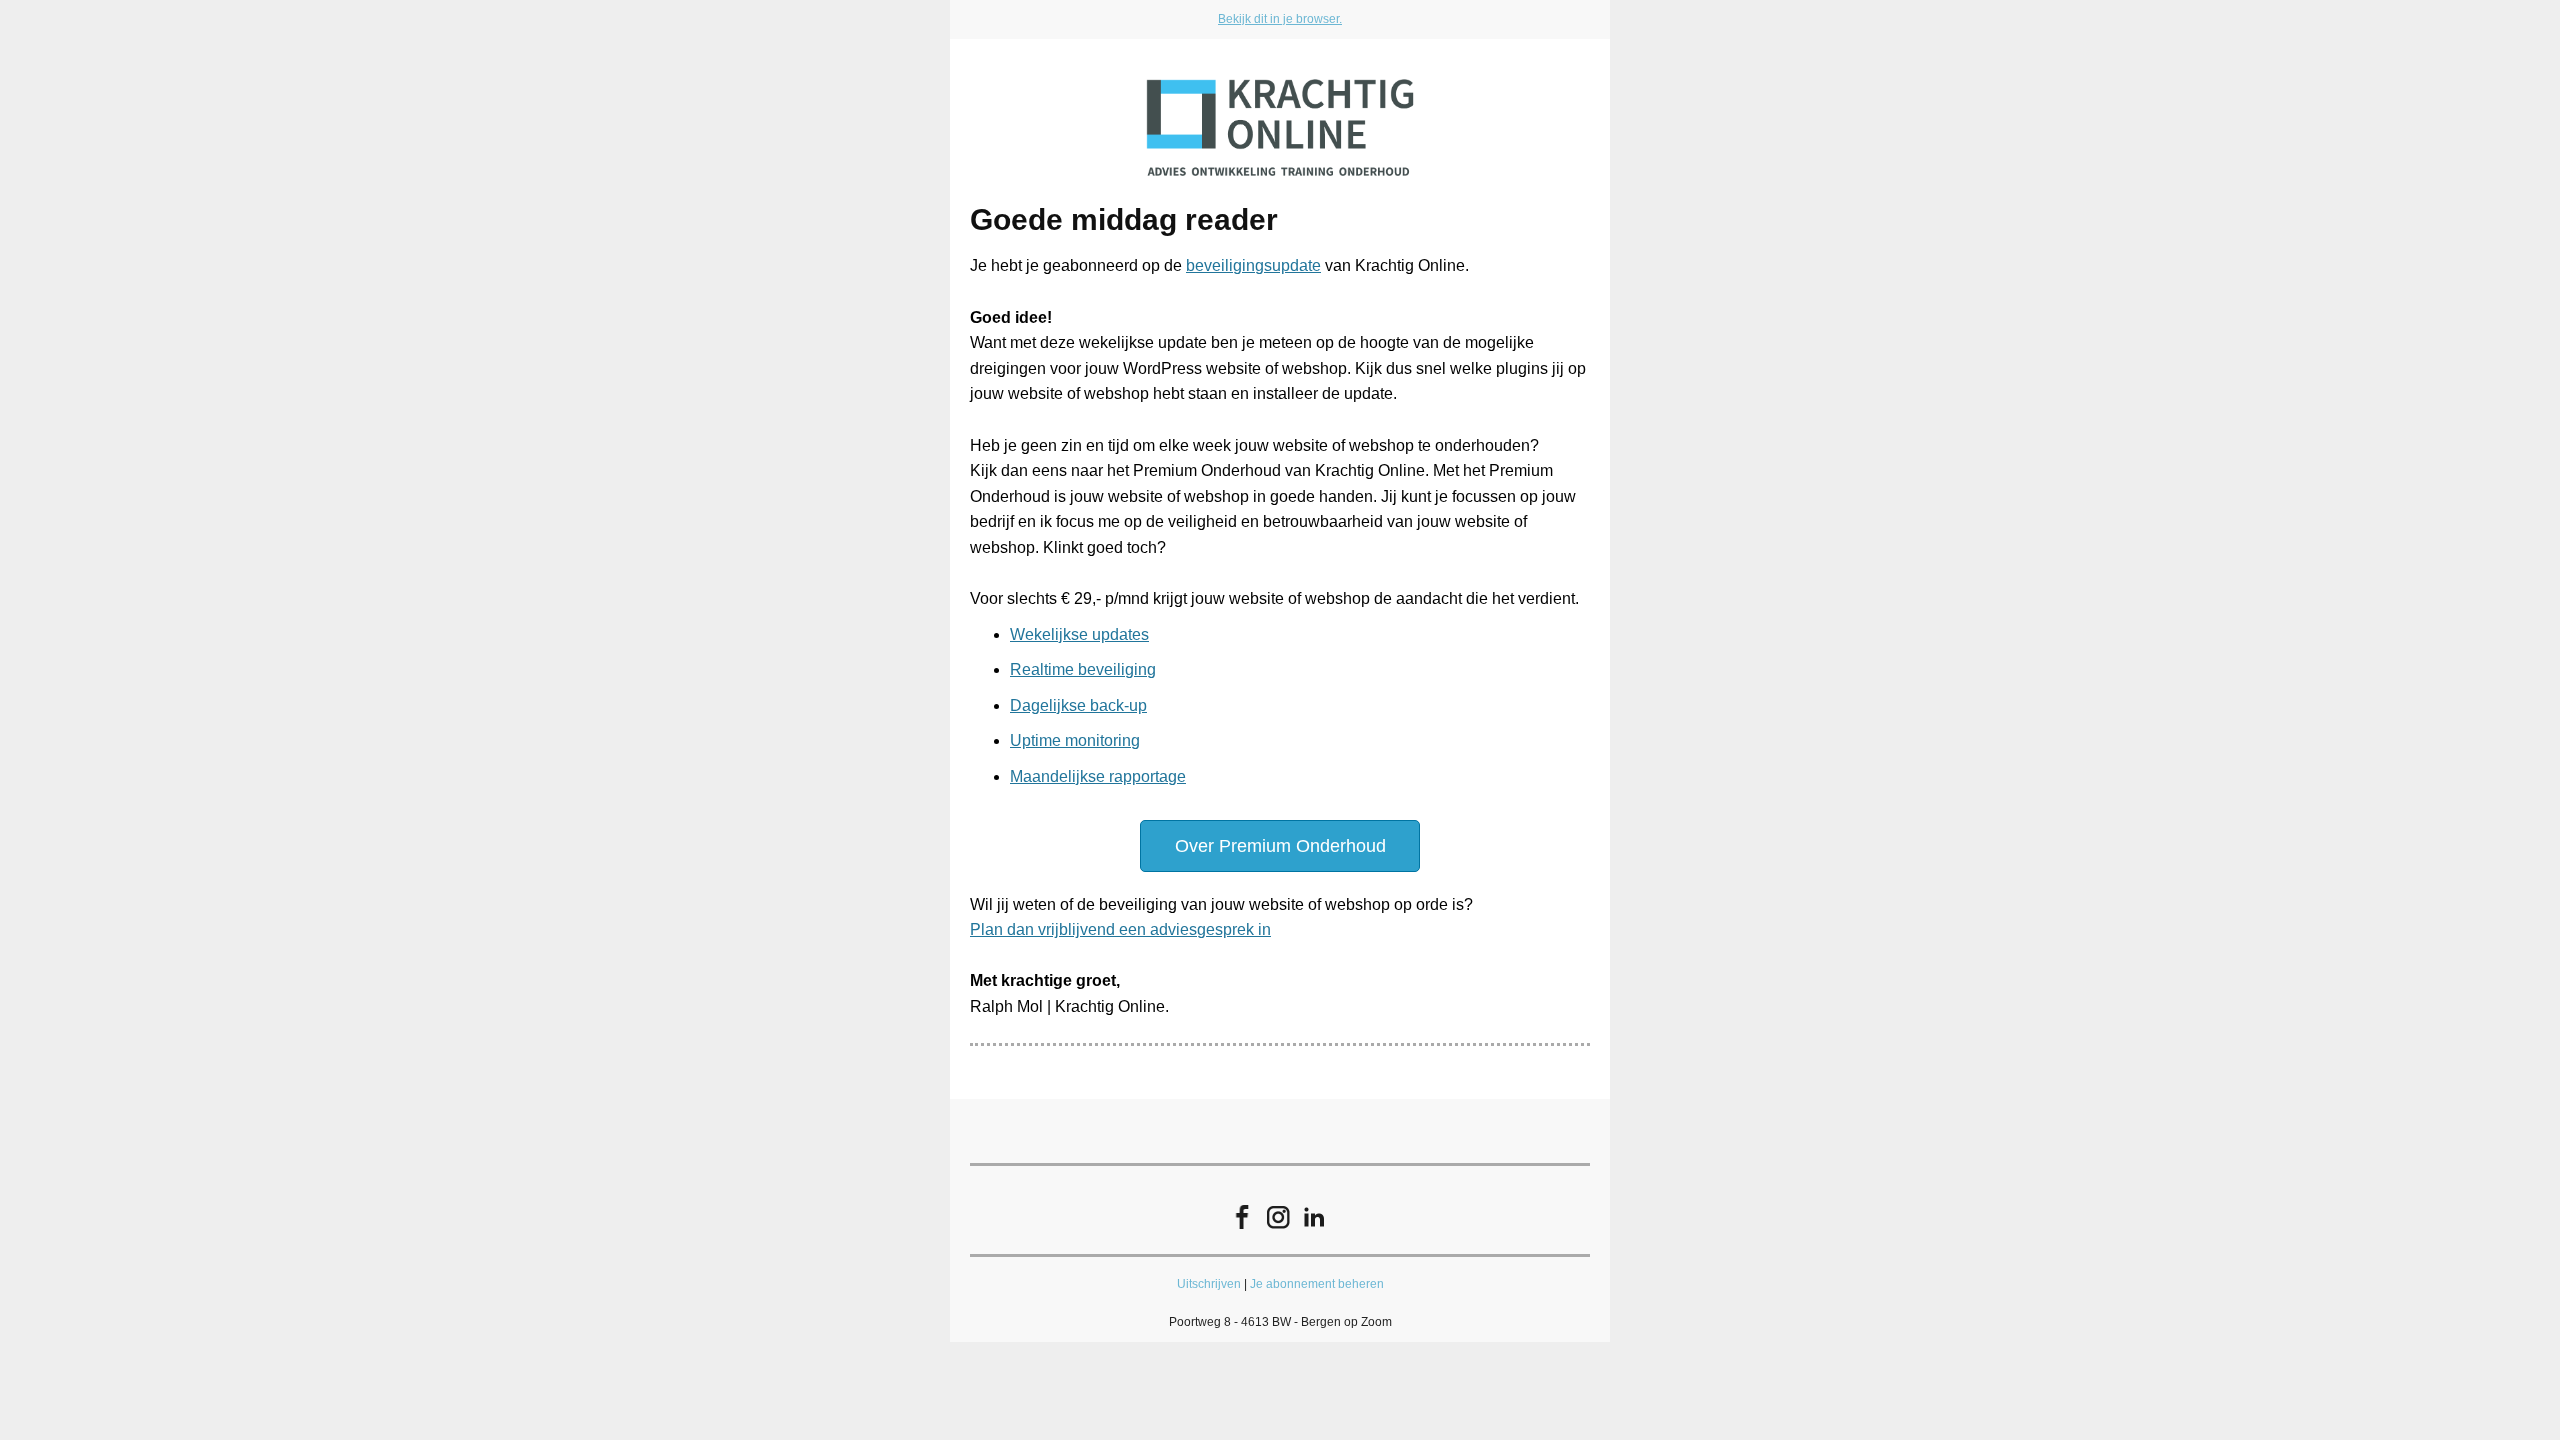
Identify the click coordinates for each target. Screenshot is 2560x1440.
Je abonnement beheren (1317, 1284)
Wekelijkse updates (1079, 634)
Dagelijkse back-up (1078, 705)
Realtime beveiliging (1083, 669)
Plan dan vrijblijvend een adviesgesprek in (1120, 929)
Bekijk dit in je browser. (1280, 19)
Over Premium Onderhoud (1280, 846)
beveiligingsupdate (1253, 265)
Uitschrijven (1209, 1284)
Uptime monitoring (1075, 740)
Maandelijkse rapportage (1098, 776)
